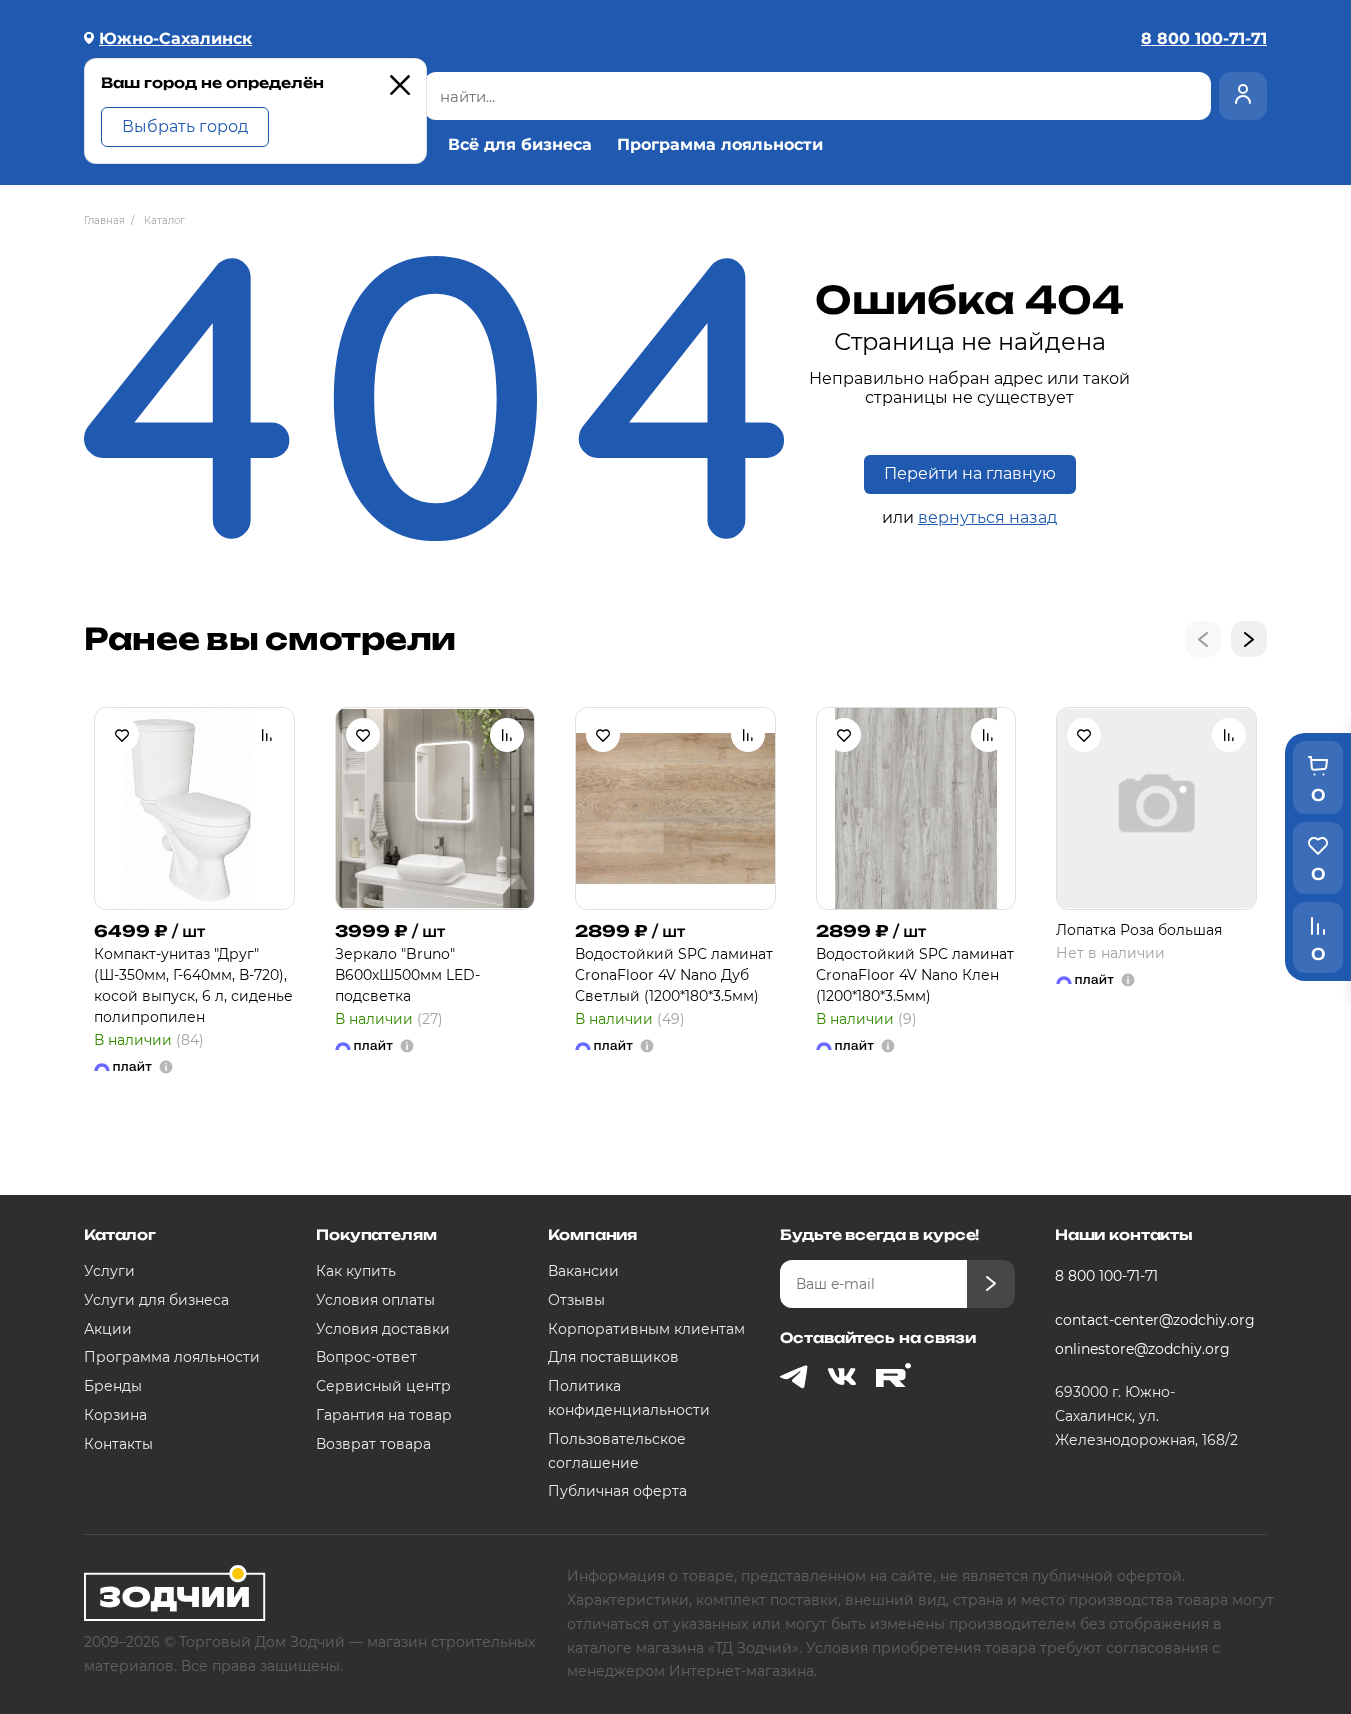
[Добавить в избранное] (122, 735)
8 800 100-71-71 (1106, 1276)
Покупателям (376, 1234)
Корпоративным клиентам (646, 1329)
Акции (108, 1329)
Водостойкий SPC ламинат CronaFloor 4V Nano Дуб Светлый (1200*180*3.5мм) (674, 975)
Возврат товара (373, 1444)
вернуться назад (987, 517)
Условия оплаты (375, 1300)
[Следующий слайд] (1249, 639)
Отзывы (576, 1300)
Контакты (118, 1444)
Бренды (113, 1386)
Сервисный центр (383, 1386)
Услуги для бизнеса (156, 1300)
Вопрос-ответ (366, 1357)
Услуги (109, 1271)
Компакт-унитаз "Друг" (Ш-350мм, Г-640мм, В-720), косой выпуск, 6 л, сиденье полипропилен (193, 985)
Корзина (115, 1415)
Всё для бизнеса (520, 145)
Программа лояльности (720, 145)
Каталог (120, 1234)
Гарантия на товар (384, 1415)
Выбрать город (185, 126)
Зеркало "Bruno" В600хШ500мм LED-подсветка (407, 975)
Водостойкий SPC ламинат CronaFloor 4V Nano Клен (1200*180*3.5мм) (915, 975)
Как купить (356, 1271)
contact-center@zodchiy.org (1153, 1320)
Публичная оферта (617, 1491)
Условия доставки (383, 1329)
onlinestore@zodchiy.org (1142, 1349)
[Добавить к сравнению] (267, 735)
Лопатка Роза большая (1139, 930)
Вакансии (583, 1271)
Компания (592, 1234)
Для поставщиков (613, 1357)
